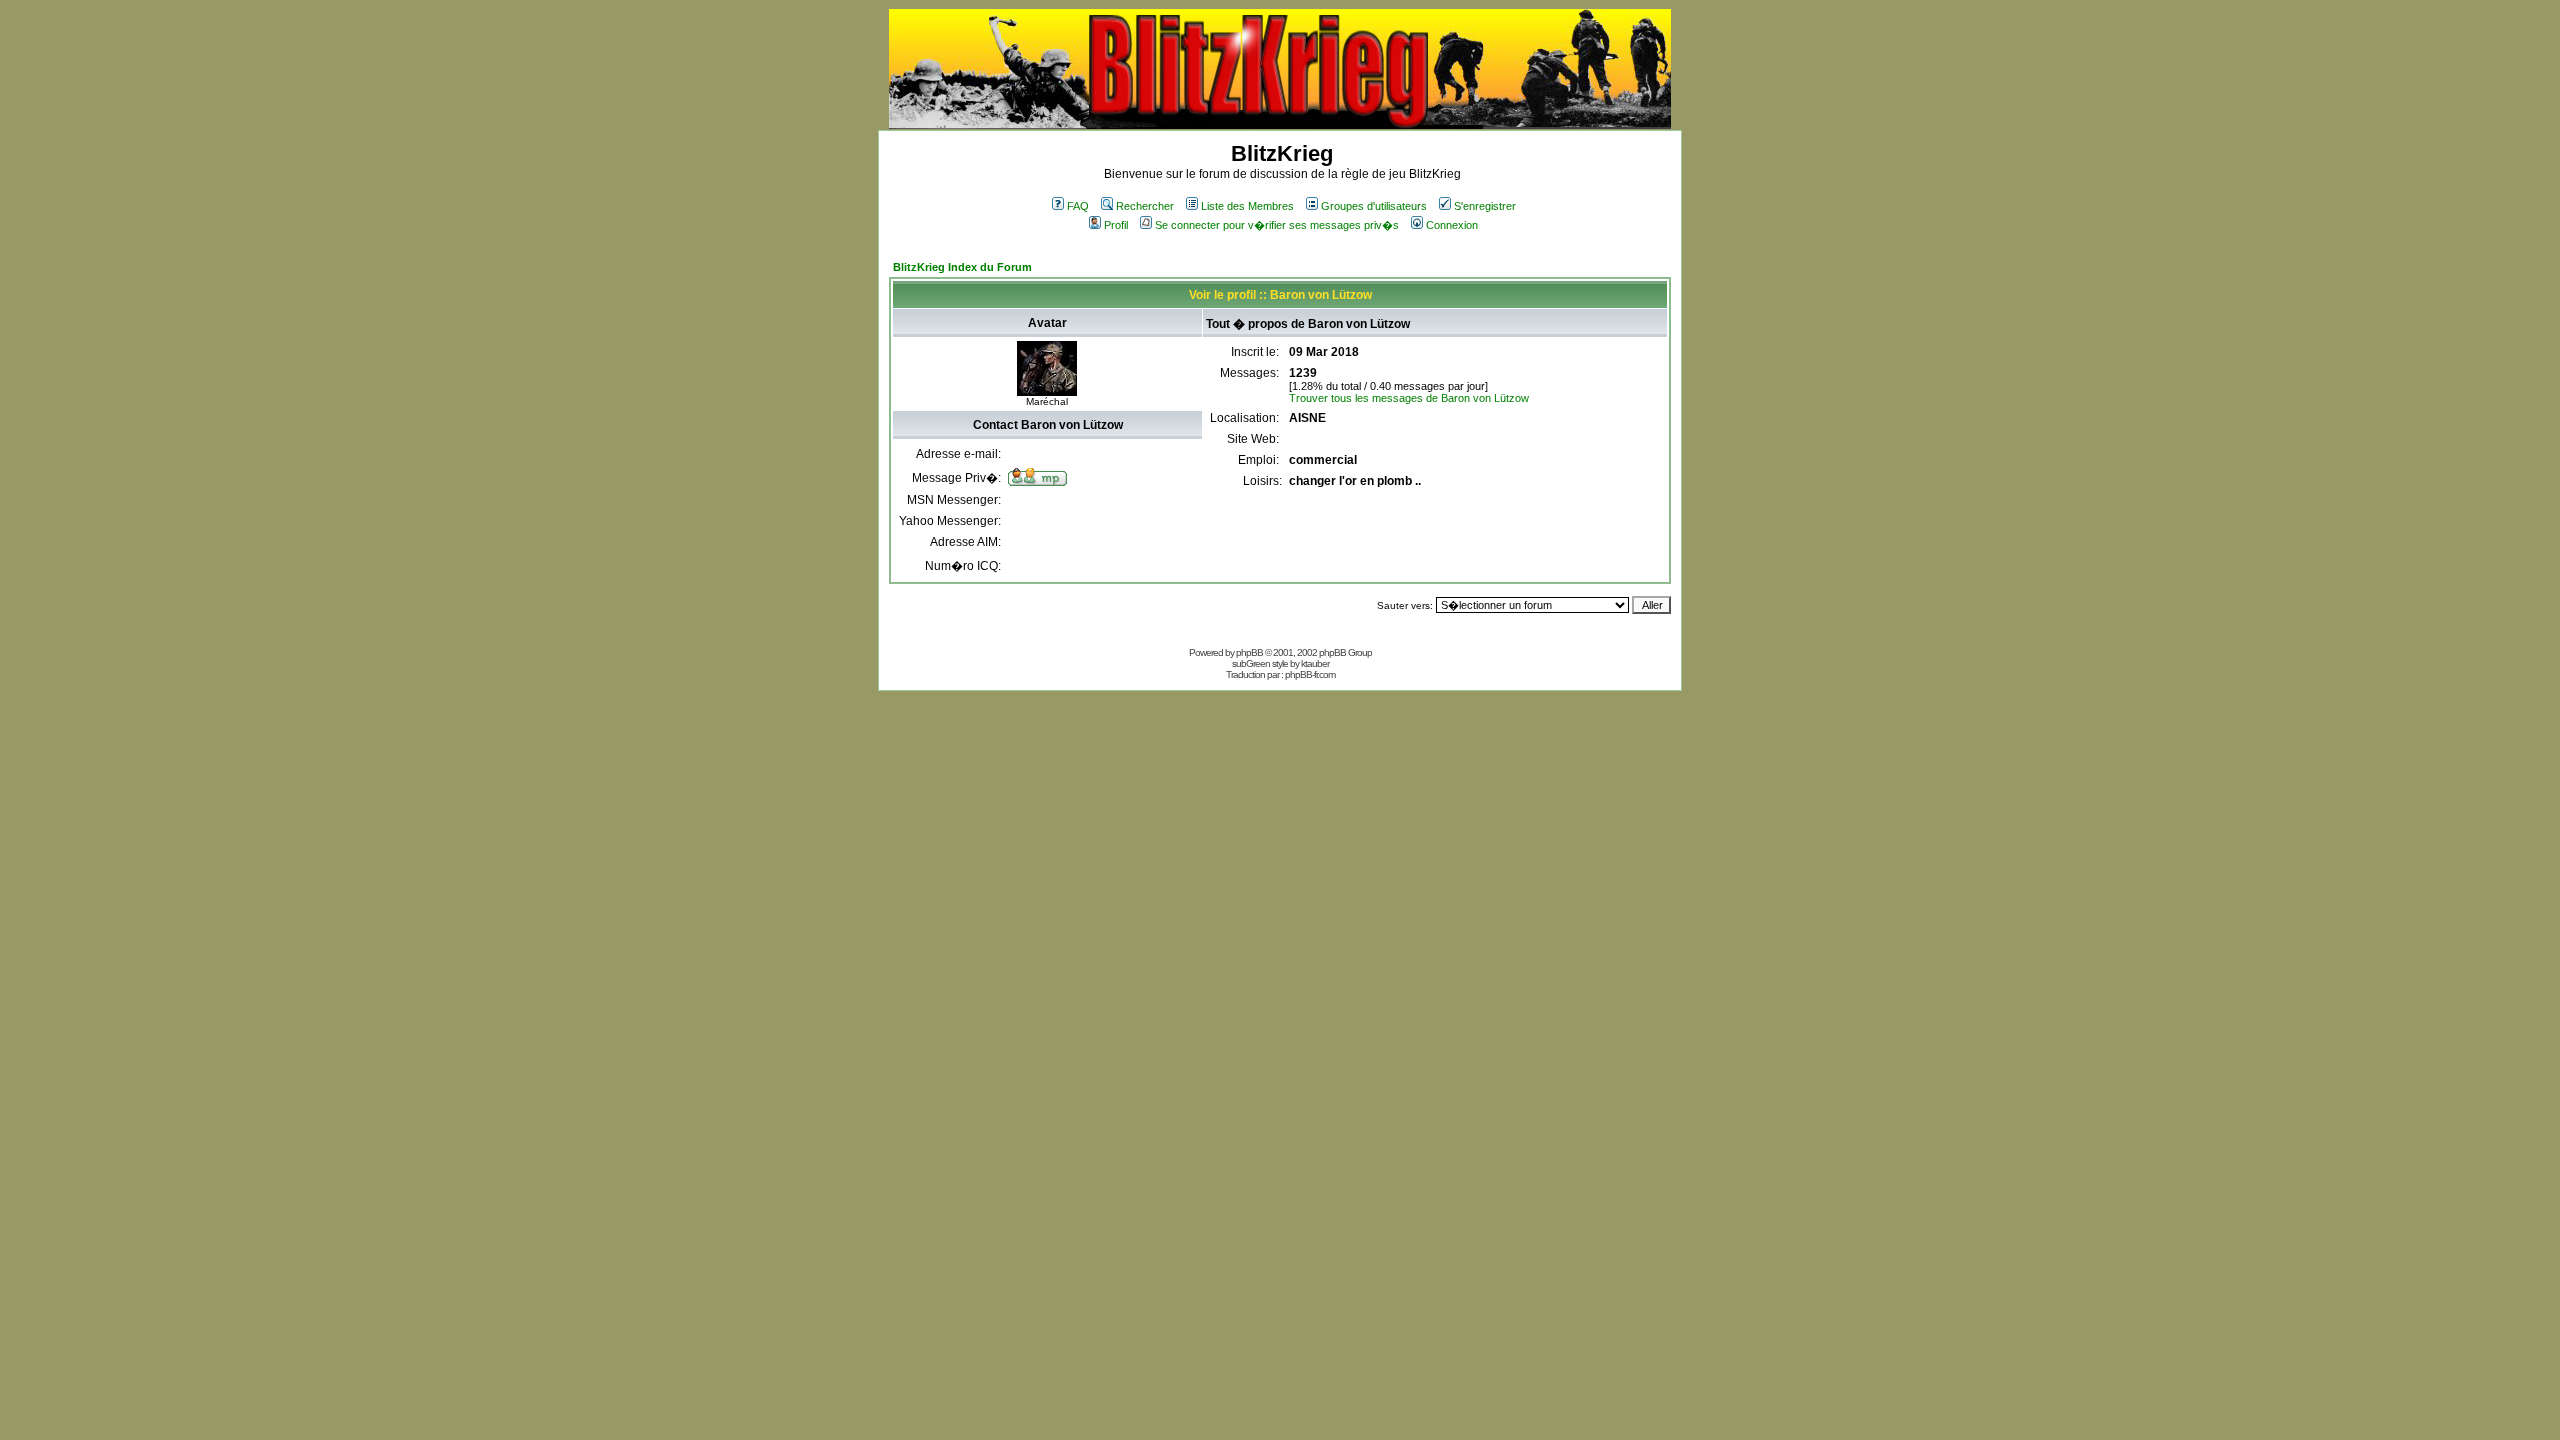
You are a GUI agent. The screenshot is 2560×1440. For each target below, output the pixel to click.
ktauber (1315, 663)
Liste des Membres (1247, 206)
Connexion (1452, 225)
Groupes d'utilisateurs (1374, 206)
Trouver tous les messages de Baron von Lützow (1409, 398)
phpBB (1249, 652)
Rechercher (1145, 206)
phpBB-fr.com (1310, 674)
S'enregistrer (1485, 206)
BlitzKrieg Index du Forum (962, 267)
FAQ (1078, 206)
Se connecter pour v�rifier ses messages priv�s (1277, 225)
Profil (1116, 225)
